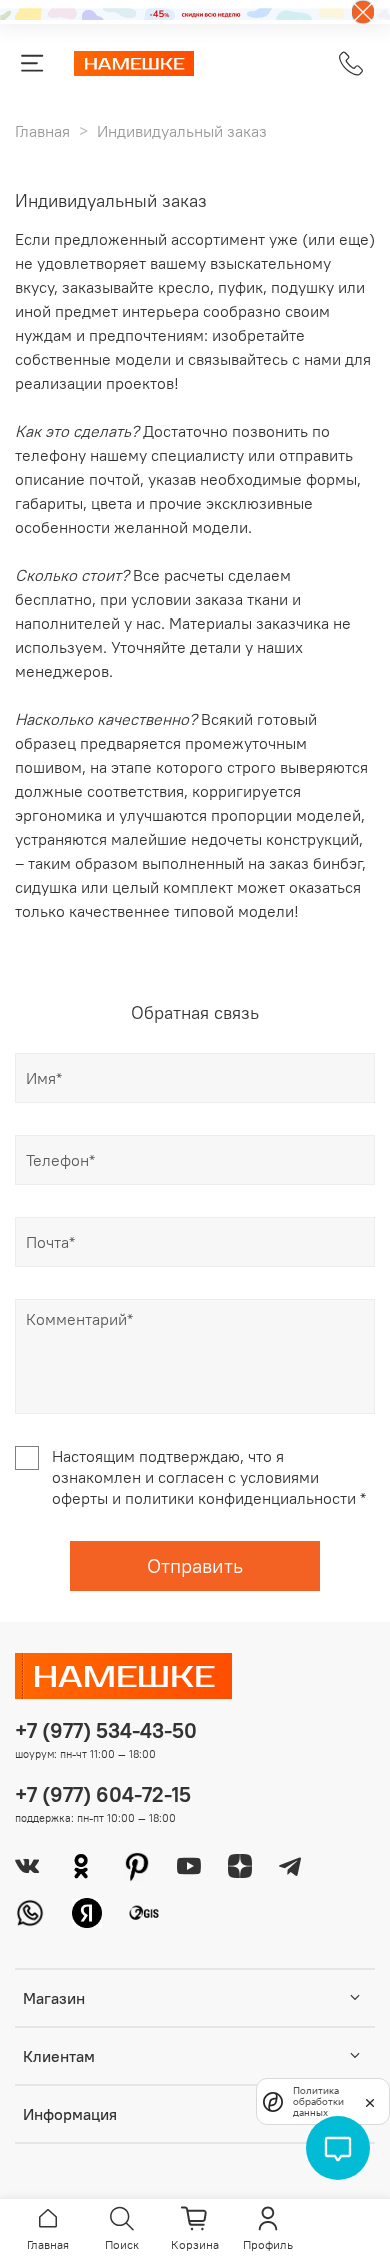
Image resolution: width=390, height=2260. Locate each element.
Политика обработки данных (318, 2101)
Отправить (195, 1565)
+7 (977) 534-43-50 (106, 1730)
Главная (42, 131)
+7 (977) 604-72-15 (103, 1794)
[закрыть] (370, 2101)
